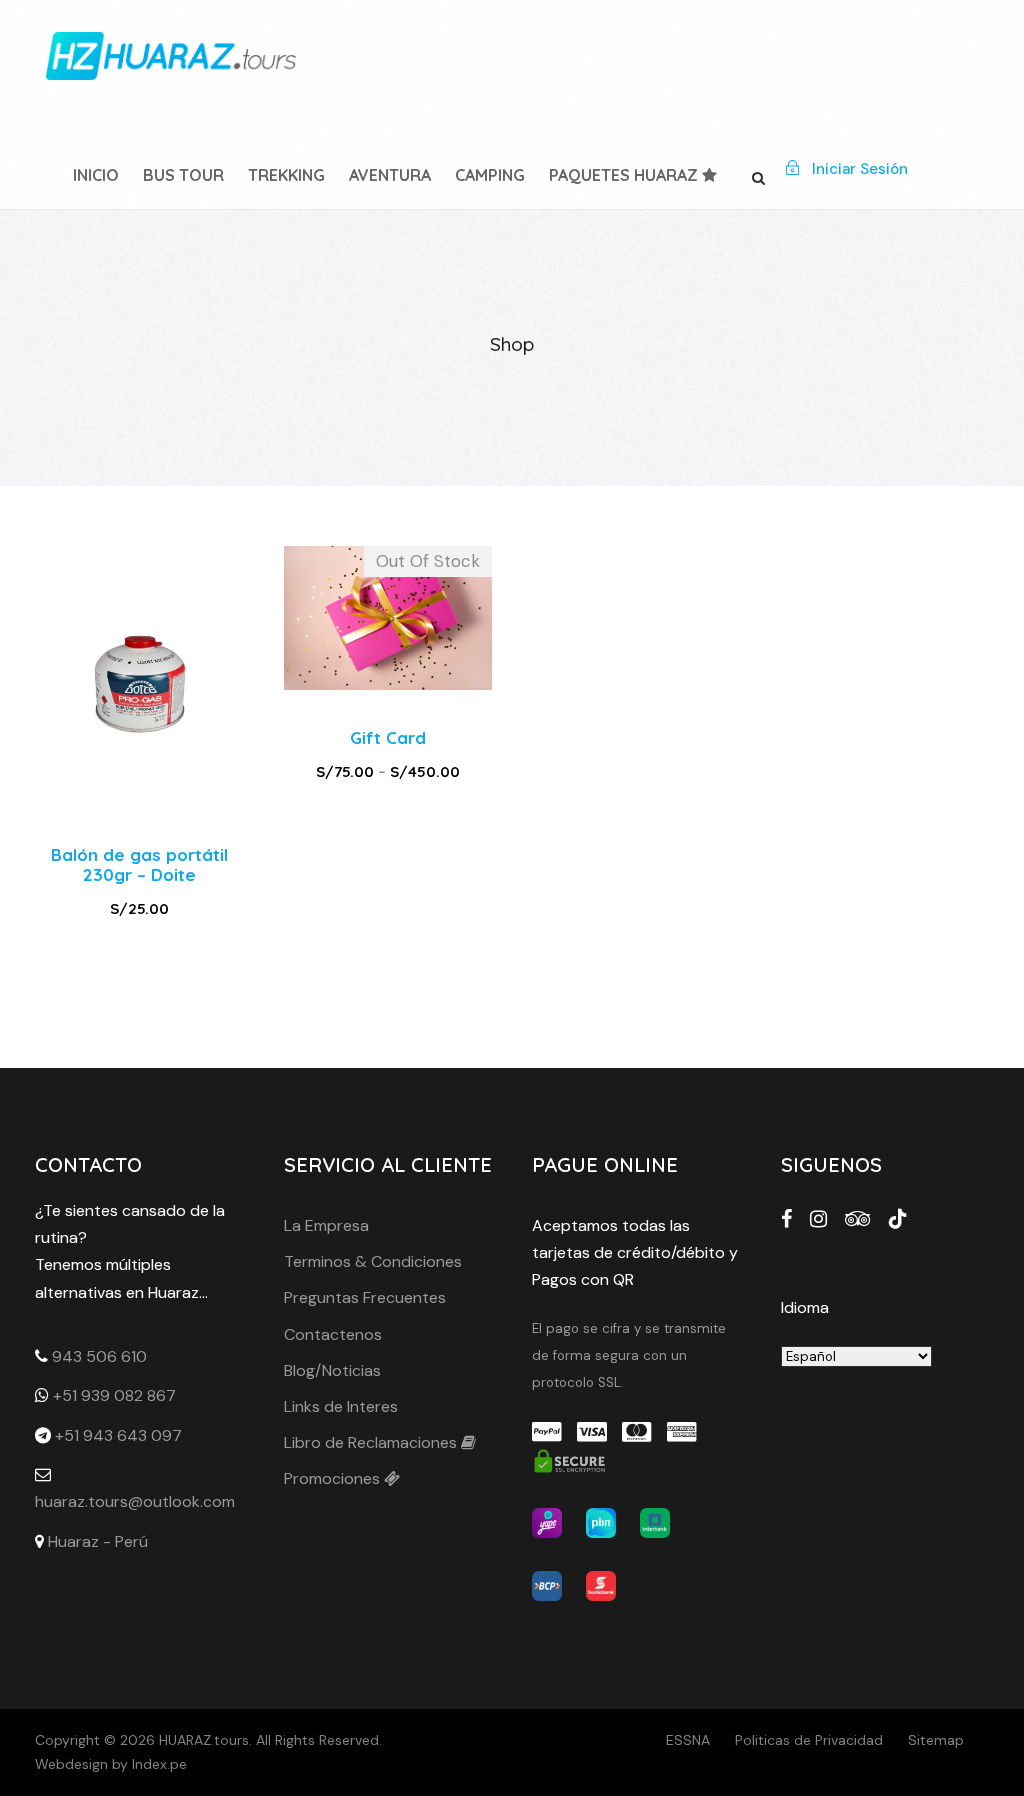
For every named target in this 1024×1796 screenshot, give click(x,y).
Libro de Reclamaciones (372, 1442)
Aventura (390, 175)
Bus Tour (183, 175)
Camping (490, 175)
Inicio (96, 175)
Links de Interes (341, 1406)
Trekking (286, 175)
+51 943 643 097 (118, 1435)
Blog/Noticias (332, 1370)
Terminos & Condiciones (373, 1261)
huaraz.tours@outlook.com (135, 1501)
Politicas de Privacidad (809, 1740)
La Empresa (326, 1225)
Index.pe (159, 1764)
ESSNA (688, 1740)
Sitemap (936, 1740)
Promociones (334, 1478)
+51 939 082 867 (114, 1395)
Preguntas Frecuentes (365, 1297)
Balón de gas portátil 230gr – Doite (139, 864)
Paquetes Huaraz (625, 175)
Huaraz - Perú (98, 1541)
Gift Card (388, 737)
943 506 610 (99, 1356)
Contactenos (333, 1334)
